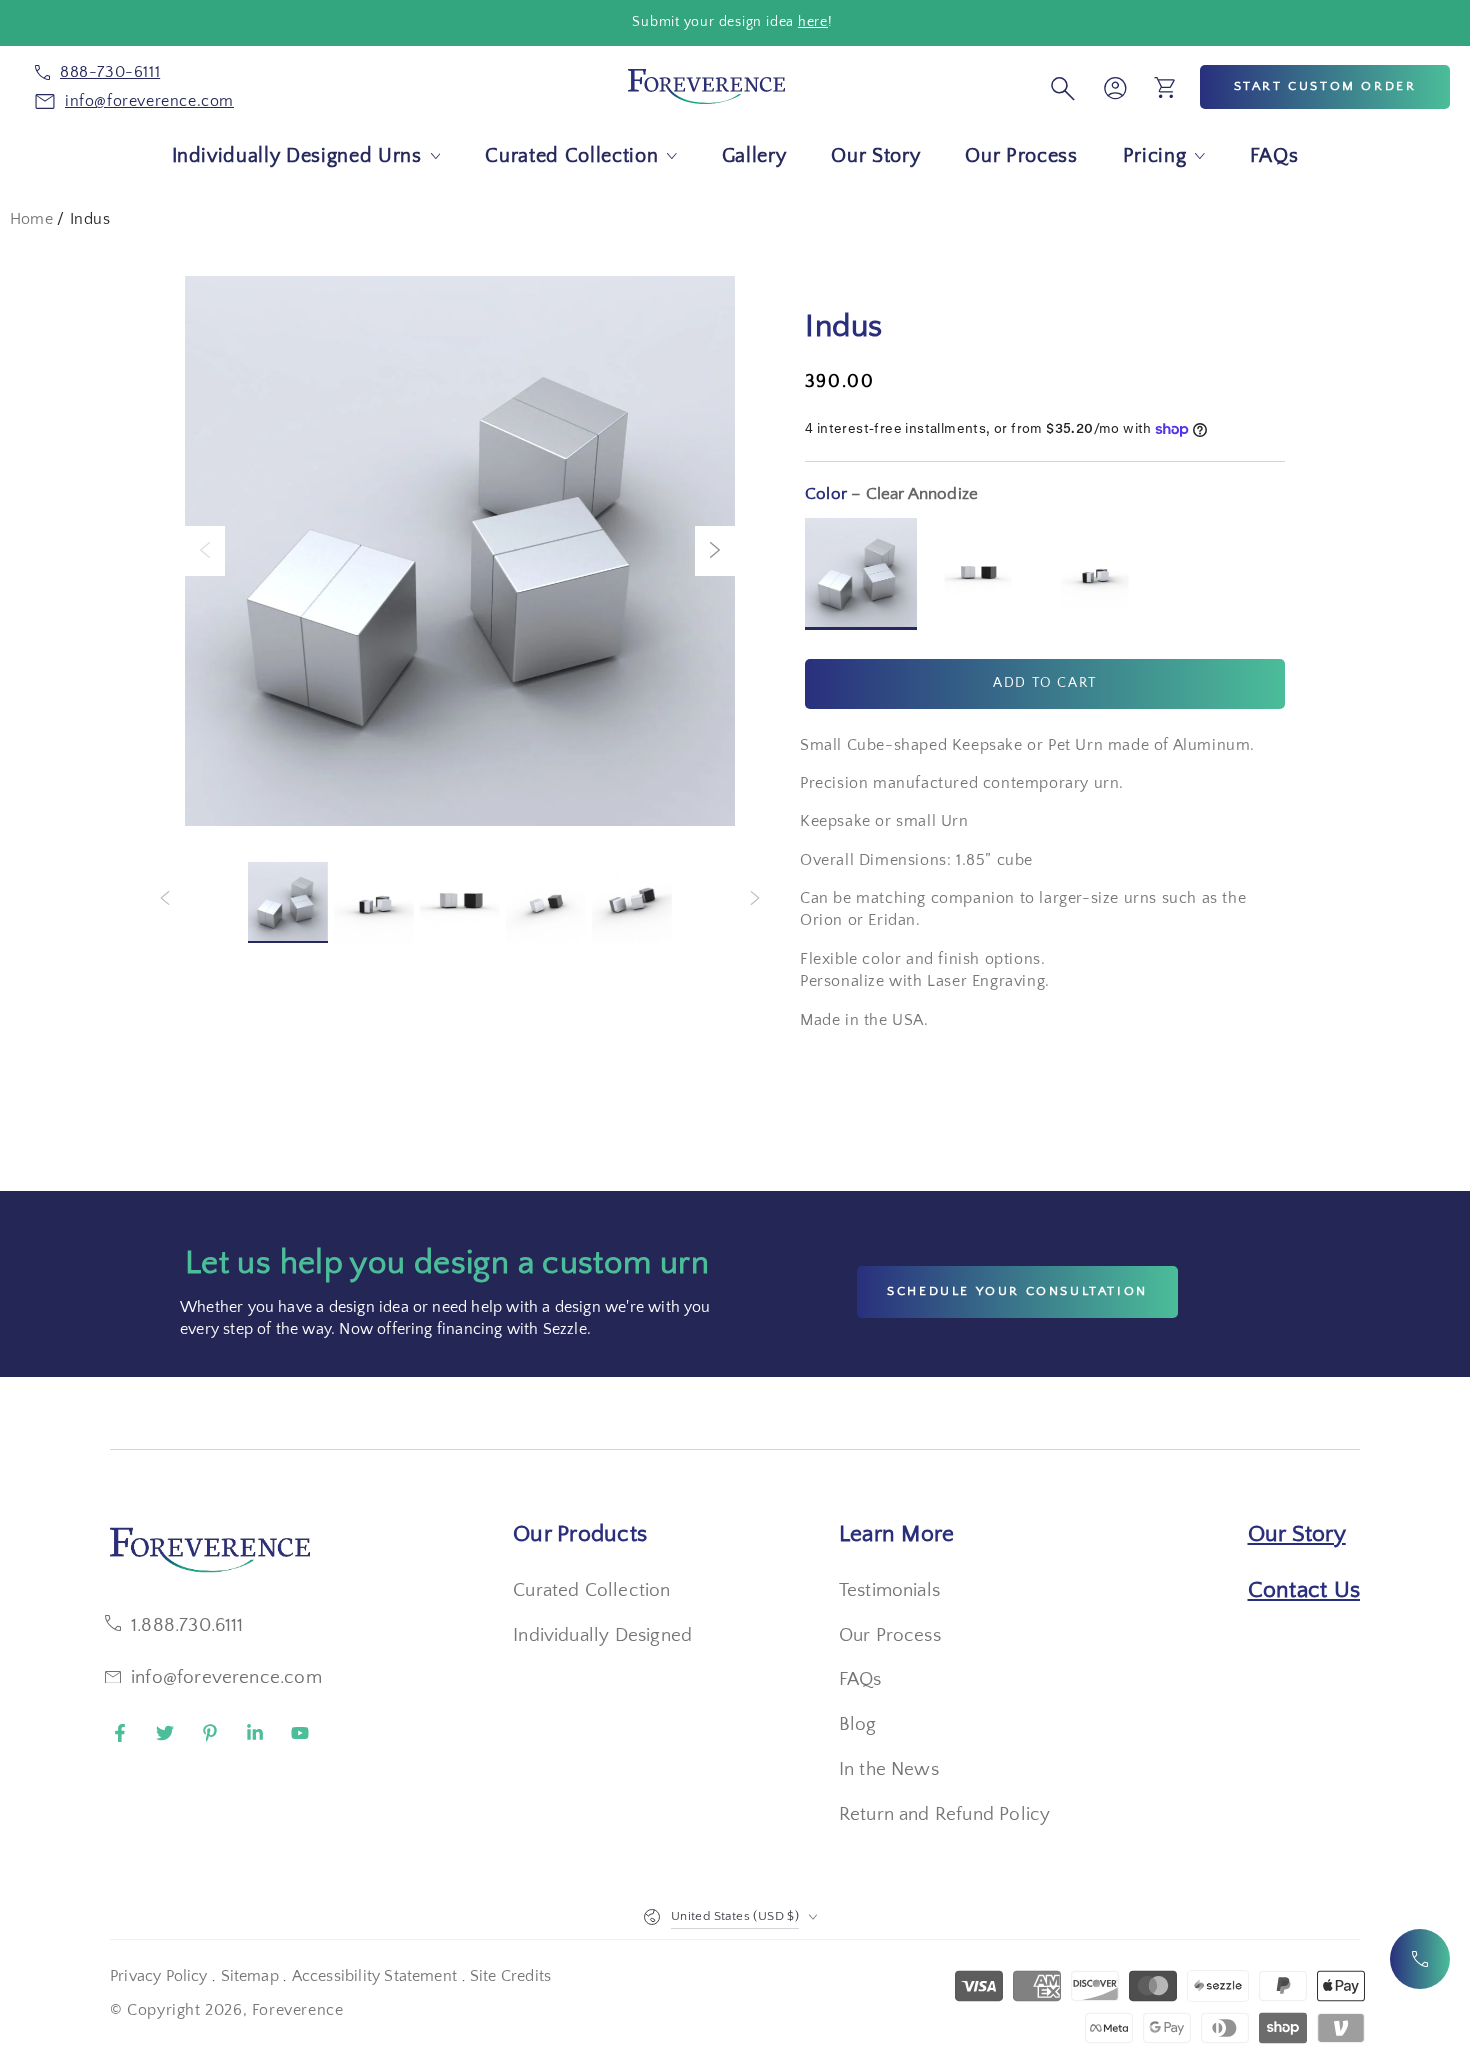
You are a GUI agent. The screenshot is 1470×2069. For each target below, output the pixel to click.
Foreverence (298, 2010)
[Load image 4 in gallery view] (546, 902)
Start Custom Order (1325, 86)
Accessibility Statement (374, 1976)
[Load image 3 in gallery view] (460, 902)
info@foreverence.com (226, 1677)
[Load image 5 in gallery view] (632, 902)
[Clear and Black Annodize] (1095, 574)
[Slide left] (205, 551)
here (813, 22)
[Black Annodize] (978, 574)
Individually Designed (602, 1635)
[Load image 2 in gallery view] (374, 902)
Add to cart (1045, 683)
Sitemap (250, 1976)
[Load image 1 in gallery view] (288, 902)
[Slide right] (715, 551)
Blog (858, 1724)
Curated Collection (591, 1590)
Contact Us (1304, 1590)
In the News (889, 1769)
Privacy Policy (159, 1976)
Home (31, 219)
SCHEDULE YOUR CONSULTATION (1017, 1291)
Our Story (1297, 1534)
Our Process (890, 1635)
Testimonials (889, 1590)
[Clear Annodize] (861, 574)
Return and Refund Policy (945, 1814)
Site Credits (510, 1976)
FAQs (860, 1679)
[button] (1060, 87)
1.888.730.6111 (187, 1625)
